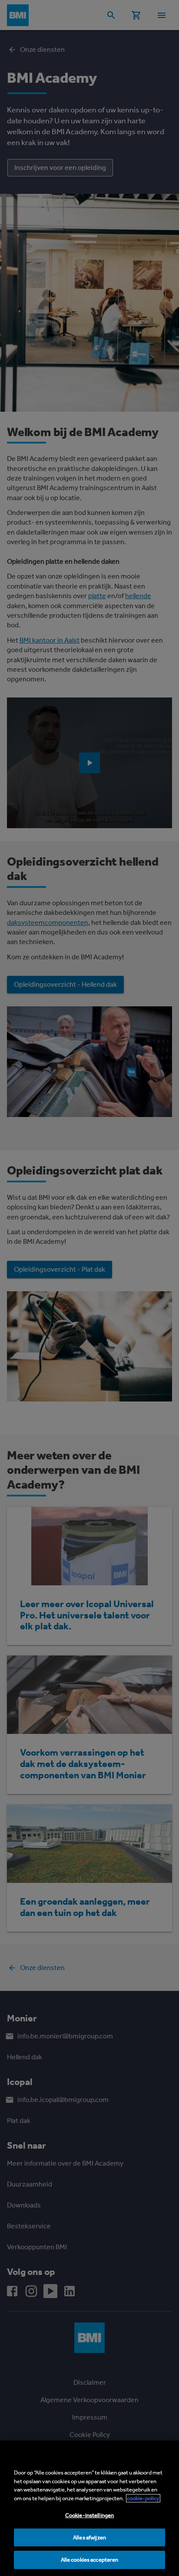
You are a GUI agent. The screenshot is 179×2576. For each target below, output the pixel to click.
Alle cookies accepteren (90, 2560)
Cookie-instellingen (89, 2515)
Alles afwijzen (89, 2537)
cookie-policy (143, 2498)
